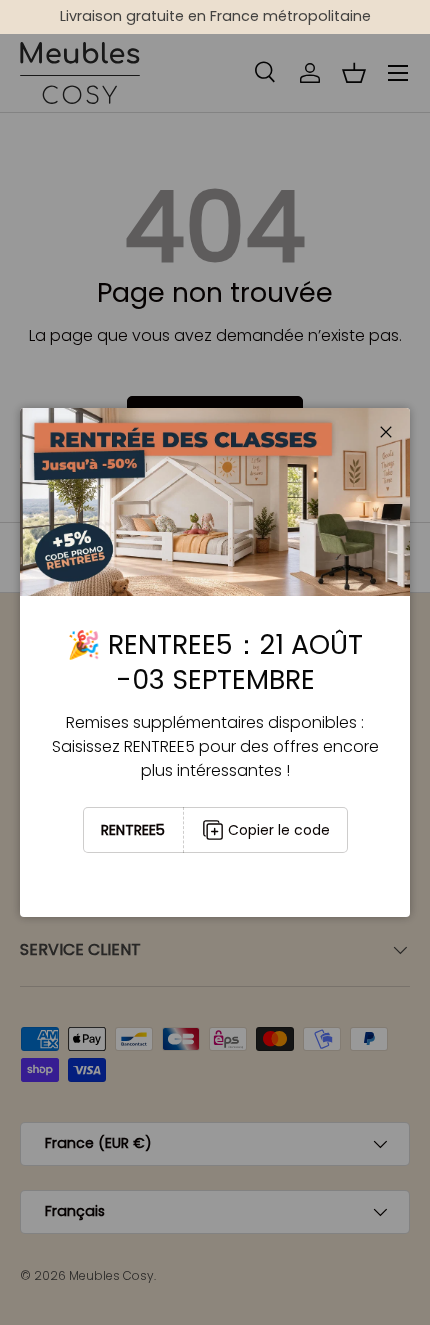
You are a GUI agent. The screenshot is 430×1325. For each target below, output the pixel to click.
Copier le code (279, 830)
